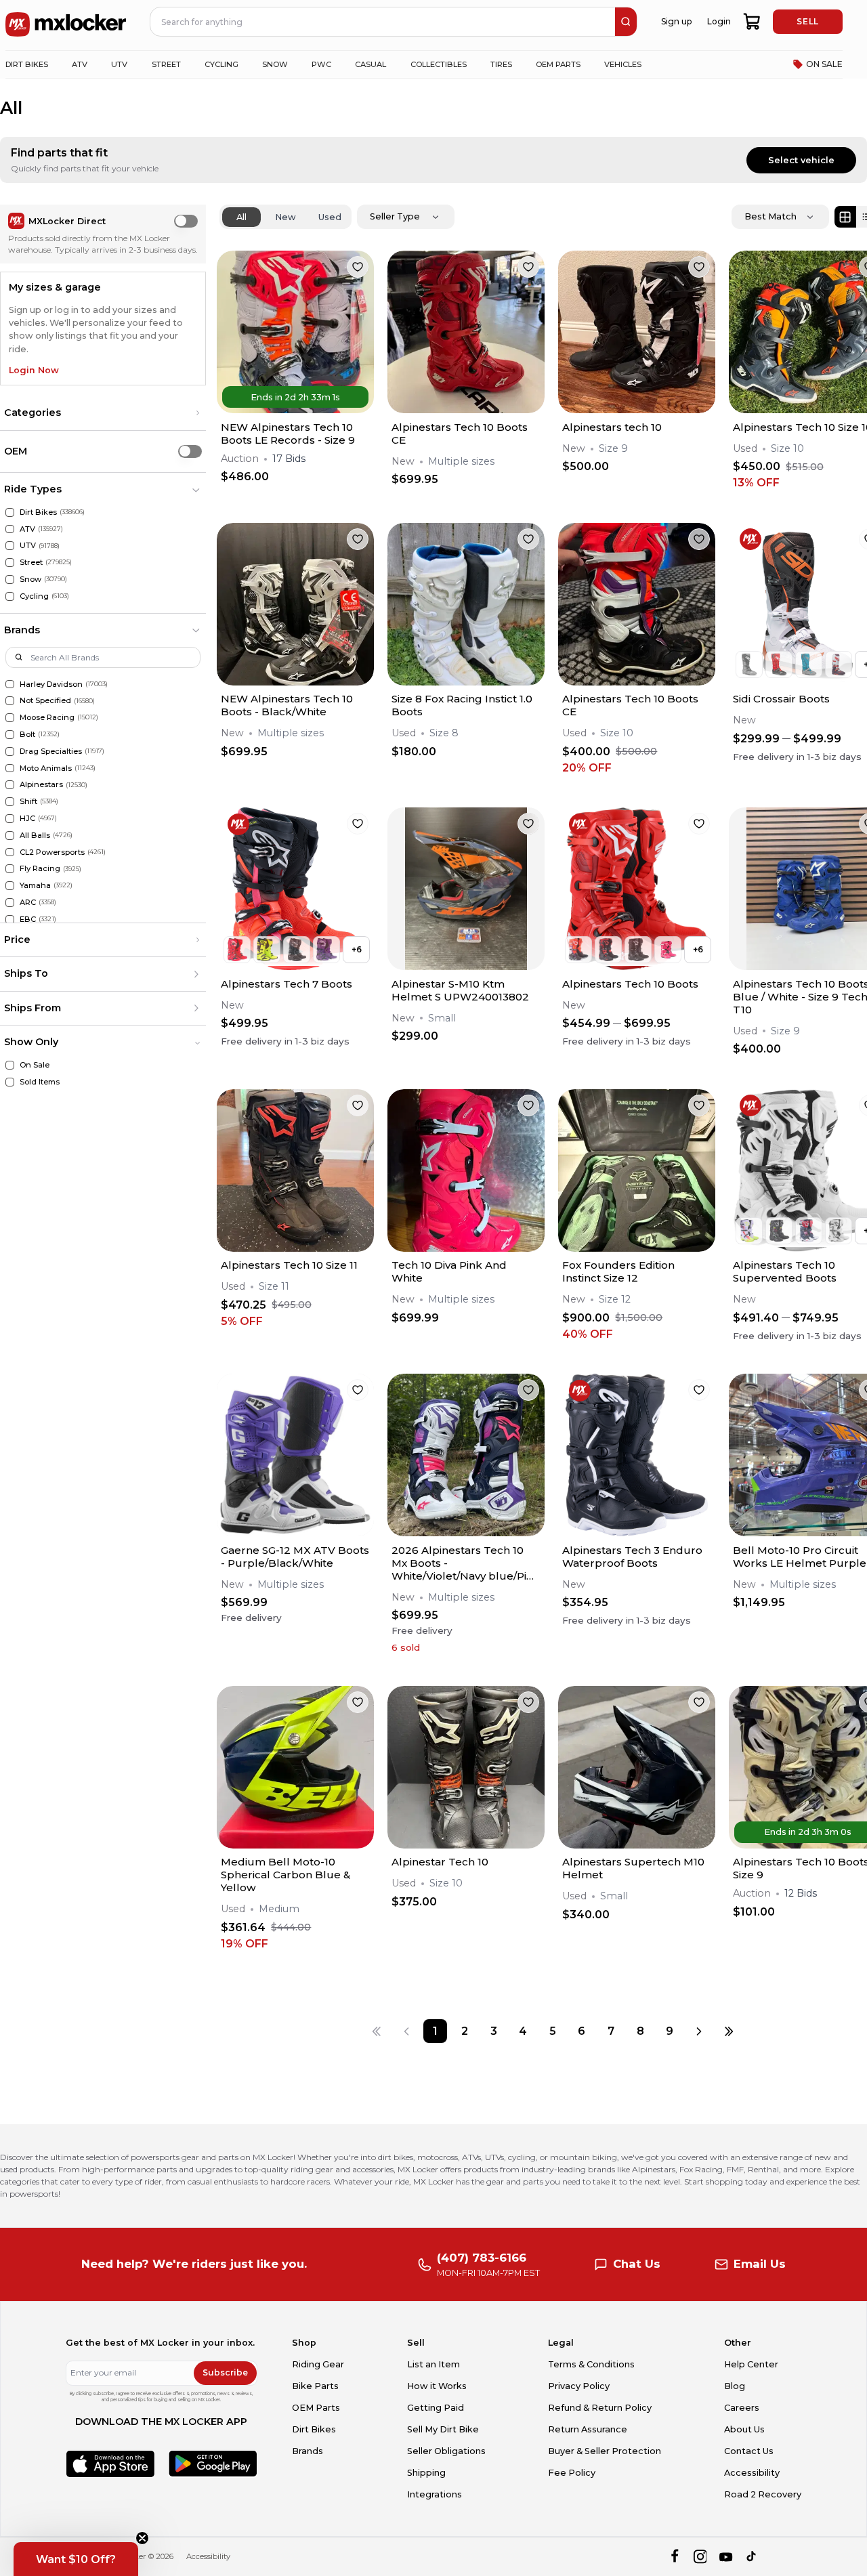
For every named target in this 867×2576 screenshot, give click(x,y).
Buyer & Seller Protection (605, 2451)
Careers (742, 2408)
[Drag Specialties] (10, 752)
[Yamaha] (10, 886)
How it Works (437, 2386)
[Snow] (10, 579)
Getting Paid (436, 2408)
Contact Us (749, 2451)
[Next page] (699, 2031)
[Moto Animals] (10, 768)
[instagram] (700, 2557)
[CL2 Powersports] (10, 852)
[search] (626, 22)
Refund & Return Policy (600, 2408)
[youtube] (726, 2557)
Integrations (435, 2494)
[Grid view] (845, 217)
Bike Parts (315, 2386)
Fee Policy (572, 2473)
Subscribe (225, 2372)
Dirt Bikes (314, 2429)
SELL (807, 21)
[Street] (10, 563)
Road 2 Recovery (763, 2494)
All (241, 217)
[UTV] (10, 546)
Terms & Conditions (591, 2364)
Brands (308, 2451)
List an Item (433, 2364)
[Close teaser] (142, 2538)
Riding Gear (318, 2364)
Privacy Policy (579, 2386)
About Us (744, 2429)
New (286, 217)
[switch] (186, 221)
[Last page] (728, 2031)
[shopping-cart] (752, 22)
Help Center (751, 2364)
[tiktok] (752, 2557)
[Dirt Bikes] (10, 512)
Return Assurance (588, 2429)
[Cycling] (10, 596)
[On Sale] (10, 1065)
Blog (735, 2386)
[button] (103, 413)
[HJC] (10, 819)
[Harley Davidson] (10, 684)
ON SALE (824, 64)
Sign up (676, 21)
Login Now (34, 370)
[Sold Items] (10, 1082)
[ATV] (10, 529)
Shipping (426, 2473)
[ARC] (10, 903)
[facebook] (674, 2557)
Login (719, 21)
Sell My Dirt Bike (443, 2429)
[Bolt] (10, 735)
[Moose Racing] (10, 718)
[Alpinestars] (10, 785)
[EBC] (10, 920)
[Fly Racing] (10, 869)
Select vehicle (801, 160)
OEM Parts (316, 2408)
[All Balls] (10, 836)
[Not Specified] (10, 701)
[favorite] (358, 267)
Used (330, 217)
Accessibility (752, 2473)
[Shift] (10, 802)
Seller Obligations (446, 2451)
